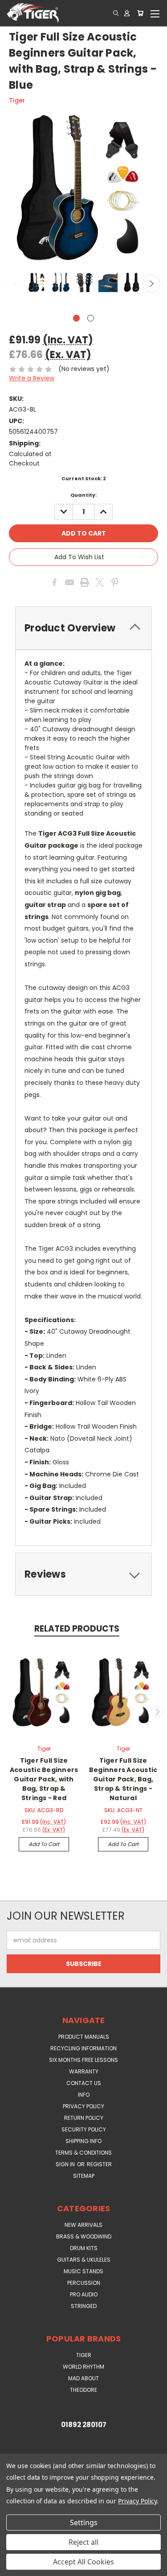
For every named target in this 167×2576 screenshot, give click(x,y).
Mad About (83, 2378)
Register (99, 2164)
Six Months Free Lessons (83, 2060)
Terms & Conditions (83, 2153)
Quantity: (83, 495)
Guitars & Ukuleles (84, 2260)
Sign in (66, 2164)
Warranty (84, 2071)
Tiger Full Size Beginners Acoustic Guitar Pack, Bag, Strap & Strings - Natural (123, 1779)
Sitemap (84, 2176)
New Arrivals (83, 2225)
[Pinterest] (115, 582)
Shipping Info (83, 2141)
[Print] (85, 582)
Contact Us (84, 2083)
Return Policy (84, 2118)
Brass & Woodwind (84, 2236)
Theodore (83, 2390)
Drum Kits (84, 2248)
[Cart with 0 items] (140, 13)
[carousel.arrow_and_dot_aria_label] (91, 318)
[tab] (83, 628)
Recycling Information (83, 2048)
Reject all (83, 2542)
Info (84, 2095)
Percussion (84, 2283)
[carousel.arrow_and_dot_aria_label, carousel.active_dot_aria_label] (76, 318)
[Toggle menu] (155, 13)
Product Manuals (84, 2037)
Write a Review (32, 378)
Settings (84, 2522)
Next (151, 284)
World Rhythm (83, 2367)
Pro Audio (84, 2294)
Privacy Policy (83, 2106)
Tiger (84, 2355)
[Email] (69, 582)
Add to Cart (44, 1844)
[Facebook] (54, 582)
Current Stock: (84, 478)
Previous (16, 284)
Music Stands (83, 2271)
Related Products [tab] (77, 1629)
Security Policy (84, 2129)
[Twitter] (100, 582)
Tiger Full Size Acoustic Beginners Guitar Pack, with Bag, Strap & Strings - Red (44, 1779)
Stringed (84, 2306)
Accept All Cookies (83, 2562)
